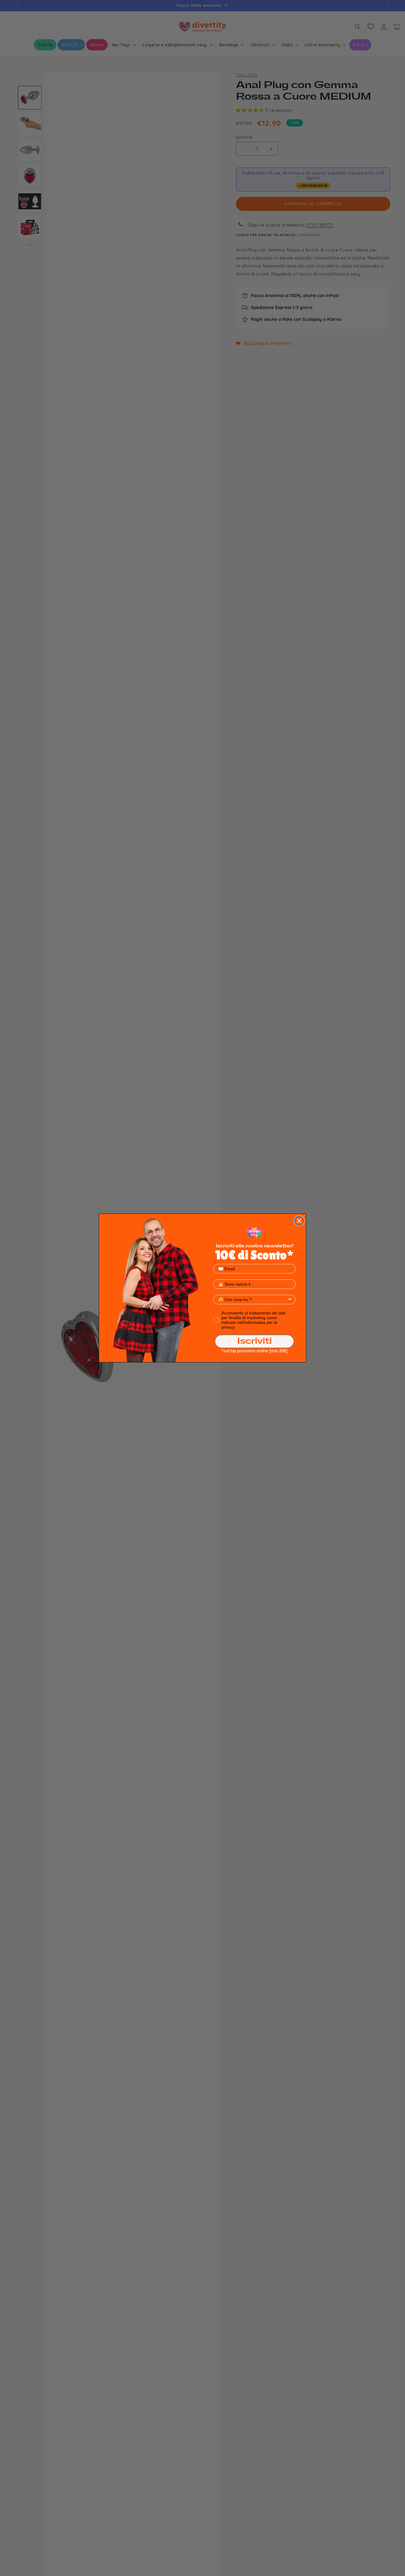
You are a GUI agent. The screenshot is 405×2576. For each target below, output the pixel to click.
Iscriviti (255, 1341)
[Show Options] (290, 1300)
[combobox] (253, 1300)
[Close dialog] (299, 1221)
